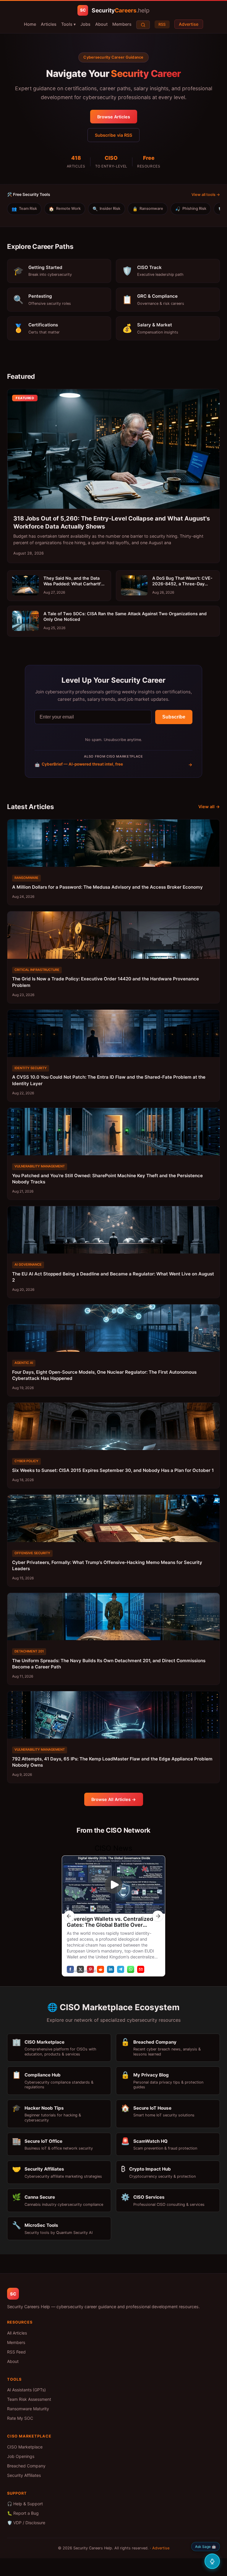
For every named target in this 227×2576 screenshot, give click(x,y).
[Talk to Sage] (212, 2561)
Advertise (189, 24)
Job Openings (21, 2456)
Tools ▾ (68, 24)
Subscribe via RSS (113, 135)
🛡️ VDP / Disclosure (26, 2523)
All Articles (17, 2333)
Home (30, 24)
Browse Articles (114, 117)
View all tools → (206, 195)
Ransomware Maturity (28, 2409)
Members (122, 24)
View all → (209, 807)
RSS (162, 24)
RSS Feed (16, 2352)
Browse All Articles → (114, 1799)
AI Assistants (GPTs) (26, 2390)
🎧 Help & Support (25, 2504)
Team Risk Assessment (29, 2399)
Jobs (85, 24)
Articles (49, 24)
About (101, 24)
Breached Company (26, 2466)
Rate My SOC (20, 2418)
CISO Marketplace (25, 2447)
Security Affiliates (24, 2475)
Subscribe (174, 717)
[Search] (143, 25)
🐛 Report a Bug (23, 2513)
